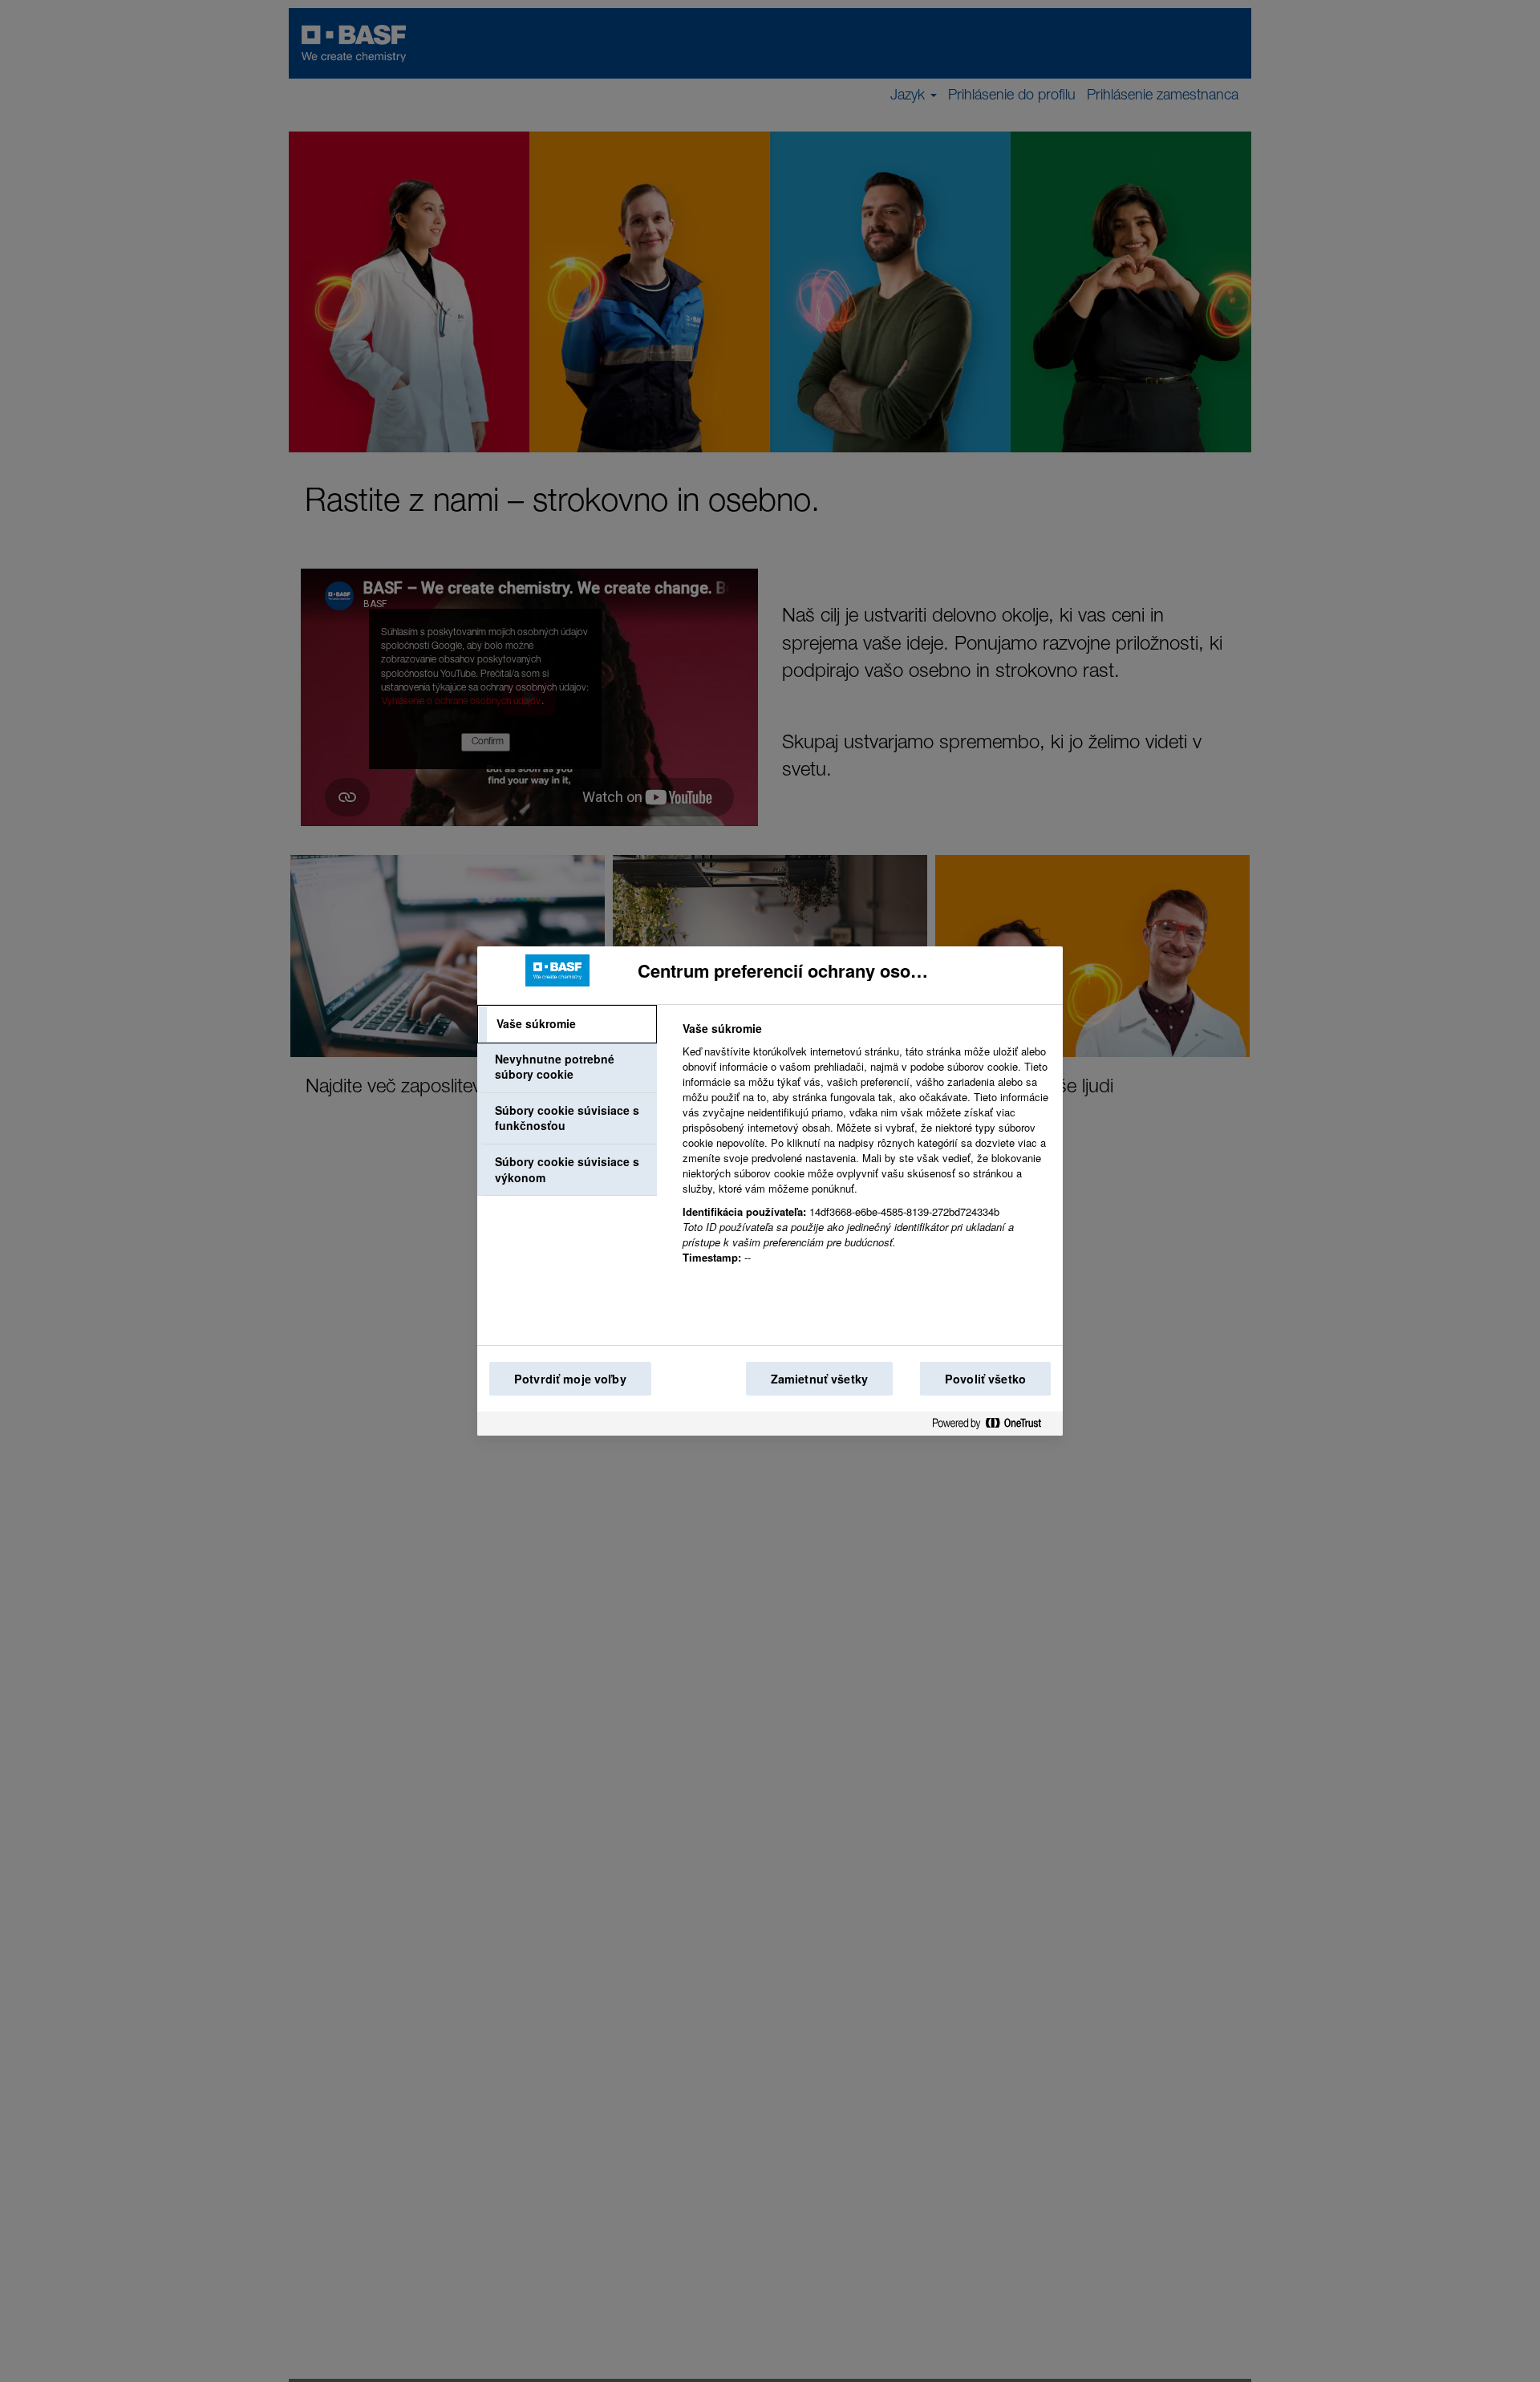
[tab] (567, 1024)
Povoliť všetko (985, 1379)
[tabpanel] (866, 1152)
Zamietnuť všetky (819, 1379)
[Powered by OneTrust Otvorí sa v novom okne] (993, 1426)
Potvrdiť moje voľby (570, 1379)
